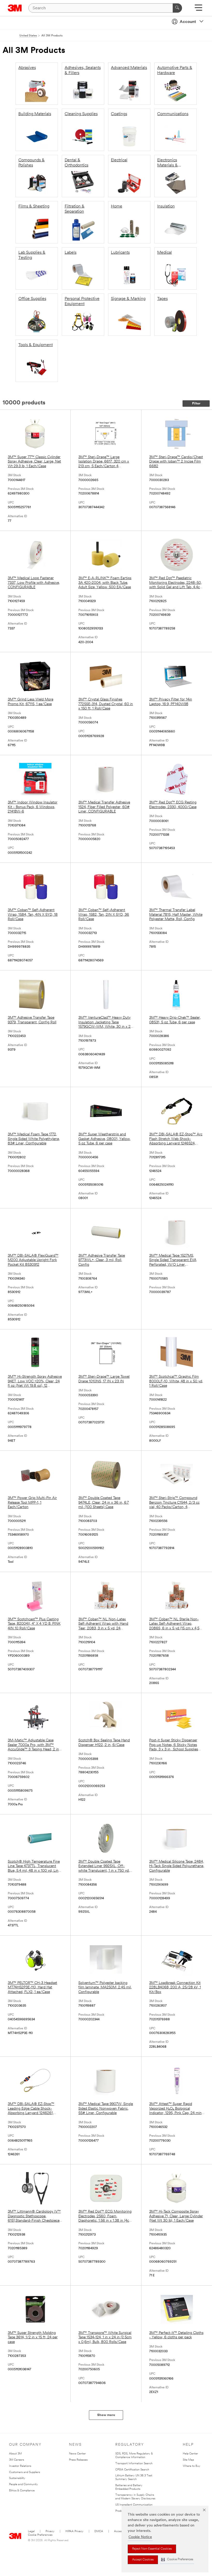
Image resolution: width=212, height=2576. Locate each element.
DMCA (99, 2531)
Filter (196, 404)
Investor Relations (20, 2466)
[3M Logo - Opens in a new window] (15, 8)
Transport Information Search (134, 2464)
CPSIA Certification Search (132, 2470)
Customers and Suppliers (25, 2472)
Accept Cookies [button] (143, 2560)
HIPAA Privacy (74, 2531)
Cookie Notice (140, 2537)
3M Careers (17, 2460)
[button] (177, 2560)
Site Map (188, 2460)
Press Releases (78, 2460)
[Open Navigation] (198, 9)
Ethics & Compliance (22, 2491)
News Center (77, 2454)
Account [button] (188, 22)
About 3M (15, 2454)
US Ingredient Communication (134, 2505)
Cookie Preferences (40, 2535)
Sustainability (17, 2478)
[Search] (177, 8)
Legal (31, 2531)
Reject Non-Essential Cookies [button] (152, 2549)
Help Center (190, 2454)
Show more (106, 2415)
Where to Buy (192, 2466)
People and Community (24, 2485)
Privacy (50, 2531)
